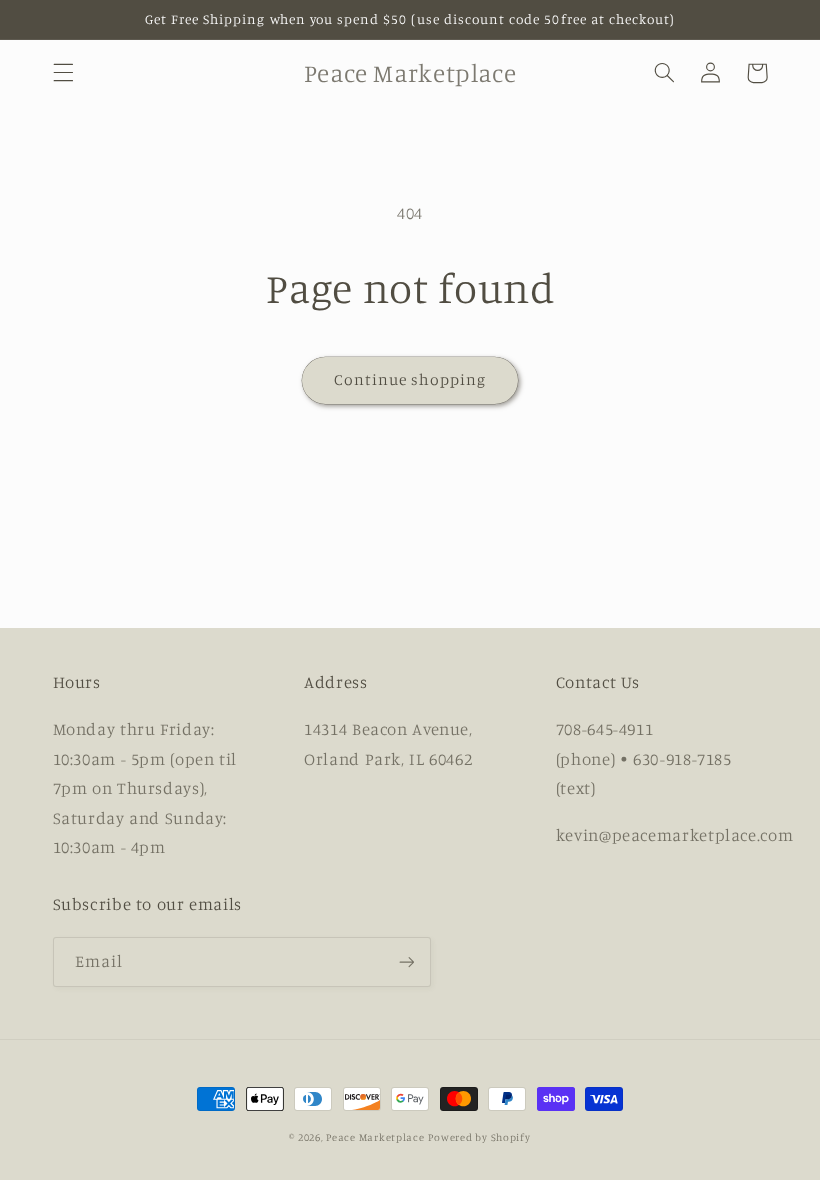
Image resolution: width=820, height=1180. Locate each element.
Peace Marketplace (375, 1137)
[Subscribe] (406, 961)
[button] (63, 73)
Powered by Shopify (479, 1137)
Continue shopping (410, 379)
